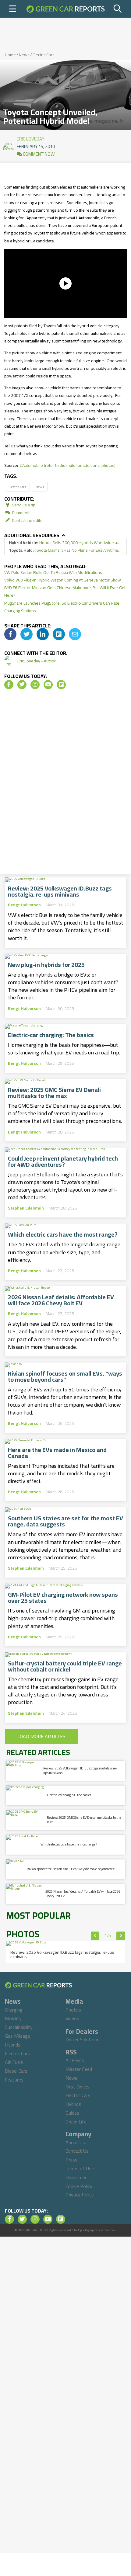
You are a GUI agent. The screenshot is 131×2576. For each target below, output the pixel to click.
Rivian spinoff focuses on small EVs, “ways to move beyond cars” (65, 1377)
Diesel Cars (16, 2071)
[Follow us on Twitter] (22, 685)
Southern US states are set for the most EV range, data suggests (65, 1521)
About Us (75, 2142)
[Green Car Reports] (65, 9)
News (24, 55)
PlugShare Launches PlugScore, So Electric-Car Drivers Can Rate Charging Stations (62, 607)
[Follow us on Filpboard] (61, 685)
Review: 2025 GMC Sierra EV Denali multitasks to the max (54, 1093)
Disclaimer (76, 2177)
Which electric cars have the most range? (63, 1234)
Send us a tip (23, 505)
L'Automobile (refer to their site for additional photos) (68, 465)
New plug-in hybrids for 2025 (46, 965)
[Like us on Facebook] (9, 685)
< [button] (95, 1936)
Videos (72, 2018)
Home (10, 55)
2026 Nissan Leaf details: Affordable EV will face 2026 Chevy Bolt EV (61, 1300)
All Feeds (75, 2060)
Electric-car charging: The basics (51, 1035)
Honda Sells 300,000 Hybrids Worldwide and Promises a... (65, 543)
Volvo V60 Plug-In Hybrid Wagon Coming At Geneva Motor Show (63, 580)
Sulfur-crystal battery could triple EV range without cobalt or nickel (65, 1666)
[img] (10, 634)
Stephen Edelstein (26, 1208)
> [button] (121, 1936)
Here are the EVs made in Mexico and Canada (57, 1453)
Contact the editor (28, 520)
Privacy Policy (80, 2195)
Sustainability (19, 2027)
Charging (14, 2010)
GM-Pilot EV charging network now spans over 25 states (63, 1598)
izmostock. (109, 2230)
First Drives (78, 2087)
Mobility (13, 2018)
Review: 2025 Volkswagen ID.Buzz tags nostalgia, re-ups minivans (60, 891)
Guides (72, 2113)
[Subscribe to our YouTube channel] (48, 685)
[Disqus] (65, 784)
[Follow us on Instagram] (35, 685)
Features (14, 2080)
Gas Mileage (18, 2036)
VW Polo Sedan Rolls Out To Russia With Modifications (53, 572)
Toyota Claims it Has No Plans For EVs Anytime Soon (65, 550)
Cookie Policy (79, 2186)
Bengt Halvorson (24, 905)
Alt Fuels (14, 2062)
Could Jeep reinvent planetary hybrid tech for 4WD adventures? (63, 1161)
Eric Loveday (30, 137)
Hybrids (13, 2045)
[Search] (118, 9)
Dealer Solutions (82, 2040)
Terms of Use (80, 2168)
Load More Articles (41, 1736)
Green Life (76, 2122)
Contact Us (77, 2151)
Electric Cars (44, 55)
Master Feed (79, 2069)
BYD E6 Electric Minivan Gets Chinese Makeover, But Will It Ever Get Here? (65, 591)
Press (71, 2160)
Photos (73, 2010)
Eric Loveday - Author (37, 661)
